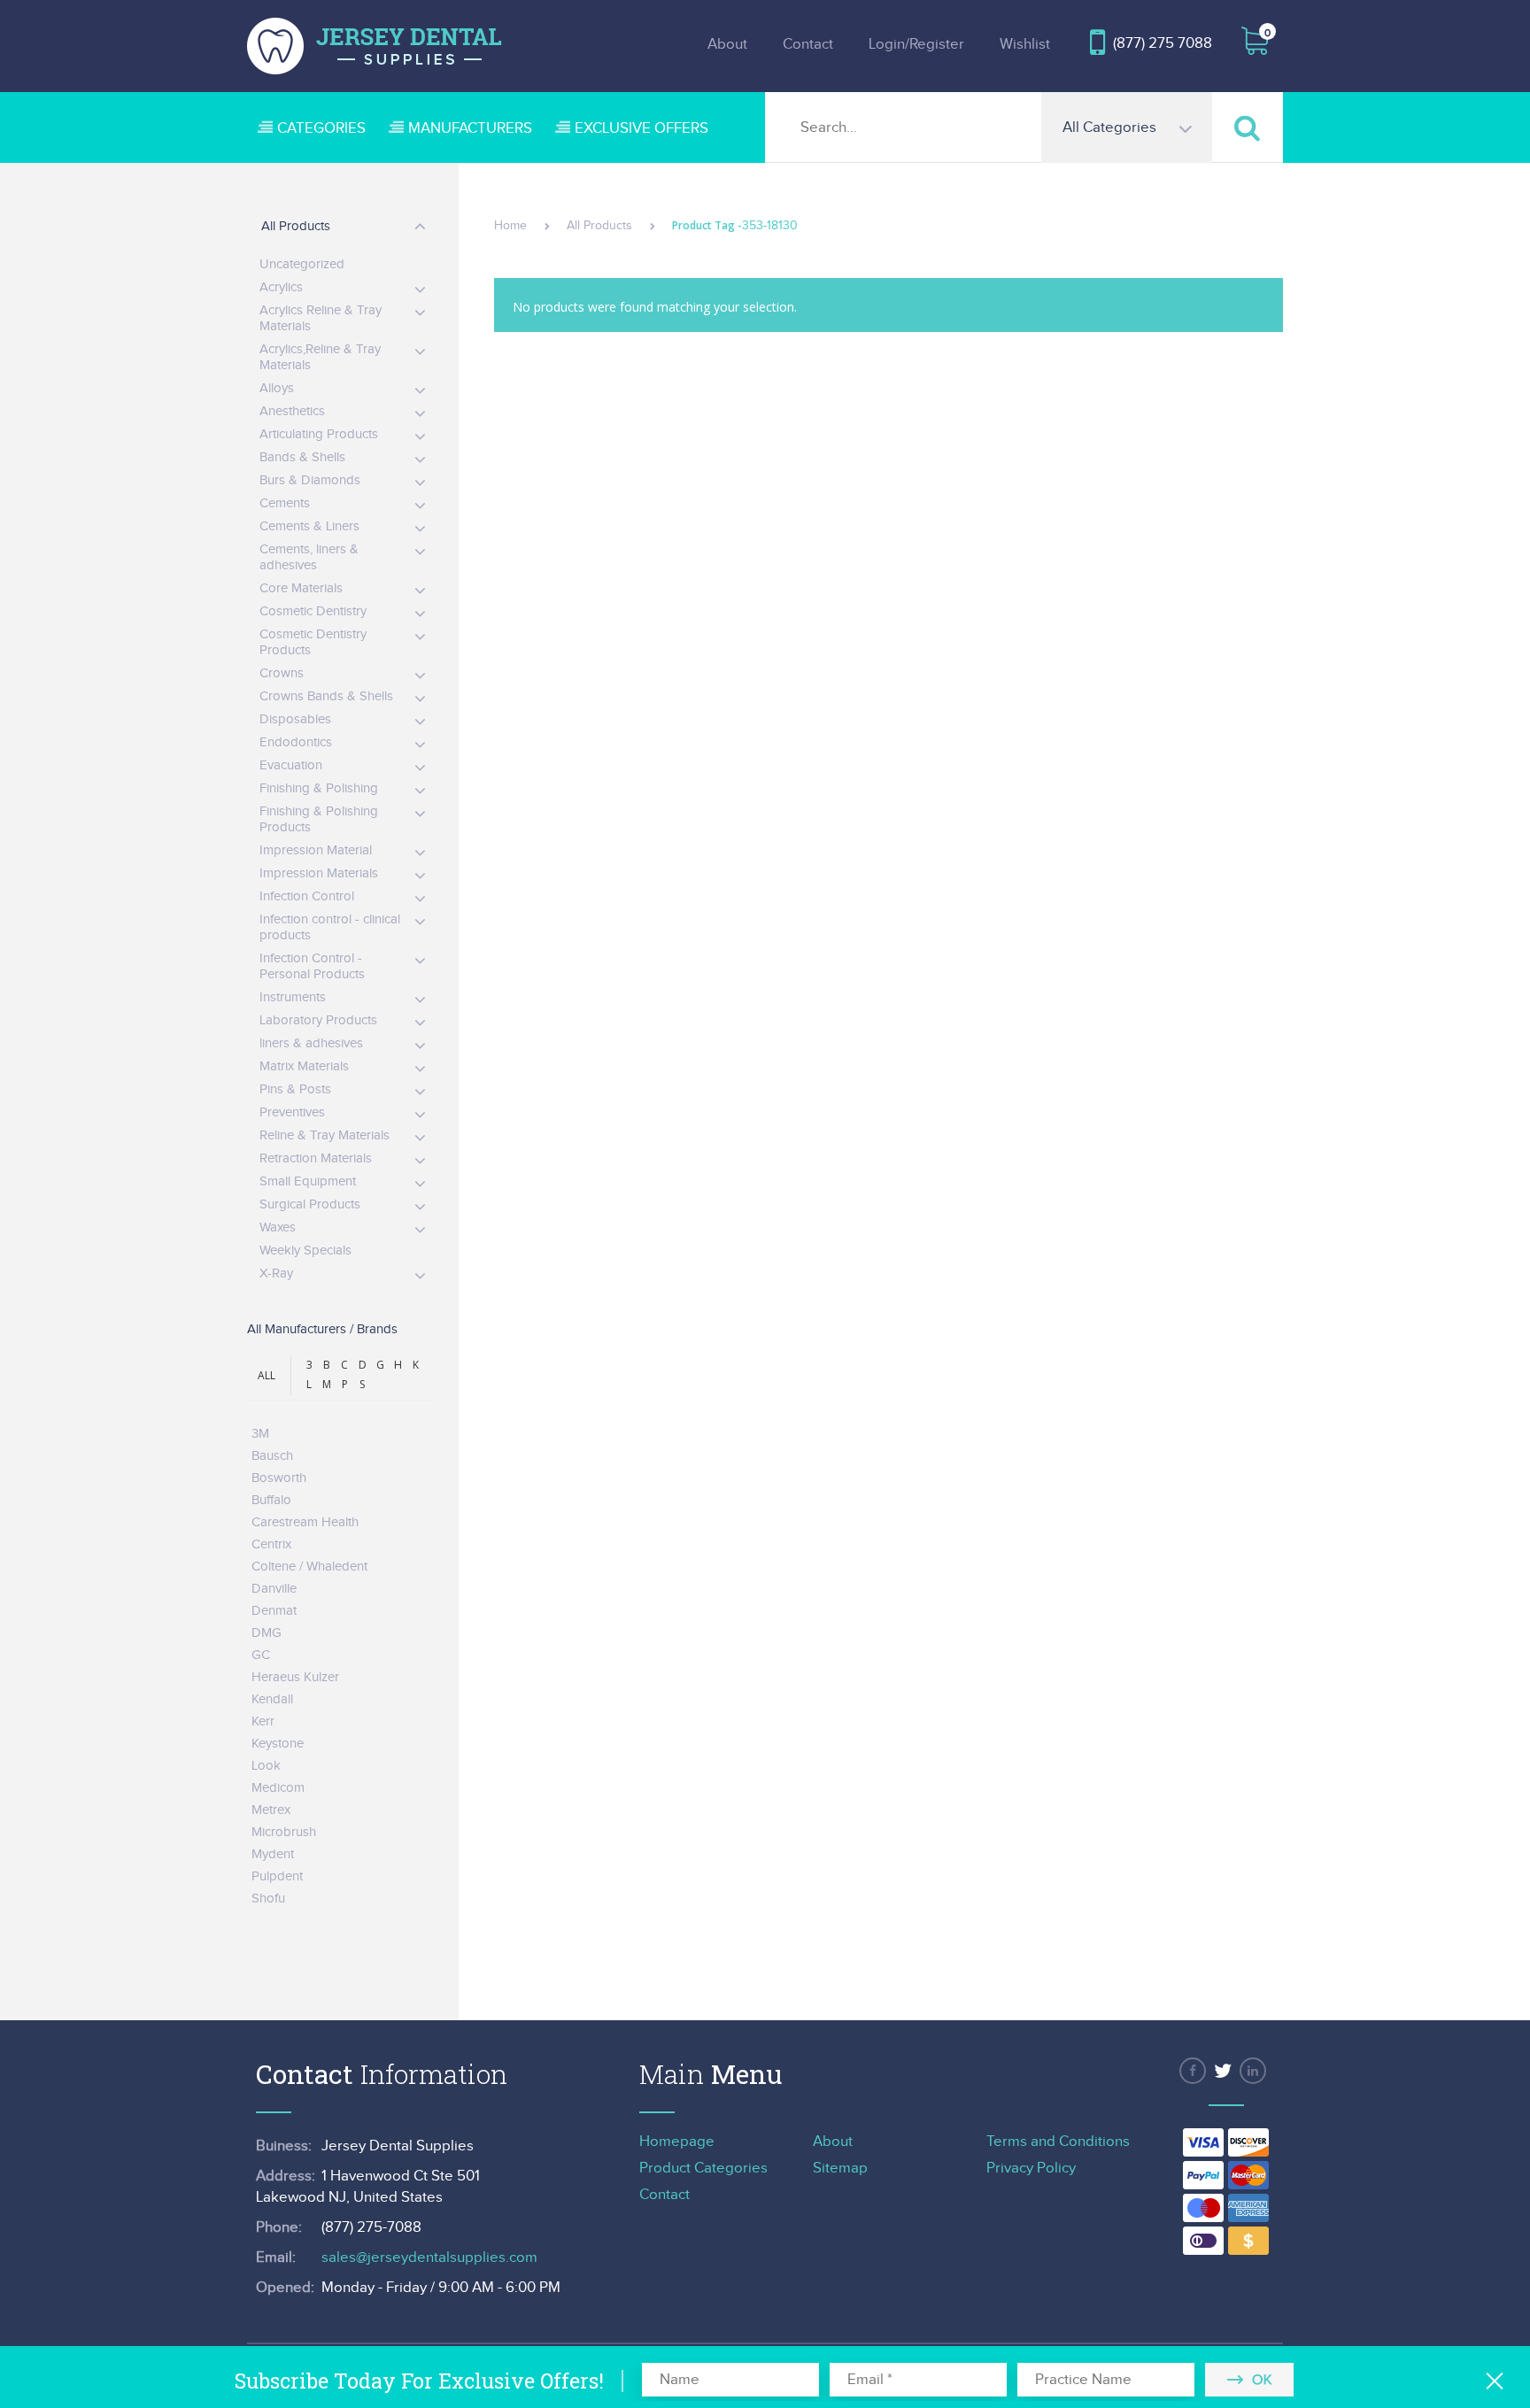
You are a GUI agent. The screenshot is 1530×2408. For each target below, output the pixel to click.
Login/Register (916, 44)
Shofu (268, 1899)
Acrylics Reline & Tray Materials (321, 318)
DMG (267, 1633)
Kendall (272, 1699)
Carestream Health (305, 1522)
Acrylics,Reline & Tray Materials (320, 357)
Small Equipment (308, 1181)
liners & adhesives (311, 1043)
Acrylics (281, 287)
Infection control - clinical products (330, 927)
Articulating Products (319, 434)
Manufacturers (470, 128)
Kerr (263, 1721)
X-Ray (276, 1273)
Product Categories (703, 2168)
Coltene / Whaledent (309, 1567)
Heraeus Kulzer (295, 1677)
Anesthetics (292, 411)
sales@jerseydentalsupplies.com (429, 2257)
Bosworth (279, 1478)
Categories (321, 128)
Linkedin (1253, 2071)
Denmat (274, 1611)
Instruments (293, 997)
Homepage (677, 2142)
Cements (285, 503)
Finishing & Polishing (319, 788)
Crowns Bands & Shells (326, 696)
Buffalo (271, 1500)
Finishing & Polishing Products (319, 819)
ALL (267, 1375)
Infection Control (307, 896)
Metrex (271, 1810)
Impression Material (316, 850)
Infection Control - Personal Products (312, 966)
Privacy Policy (1031, 2168)
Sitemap (840, 2168)
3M (260, 1434)
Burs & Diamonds (310, 480)
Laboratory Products (318, 1020)
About (727, 44)
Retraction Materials (316, 1158)
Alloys (277, 388)
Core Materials (301, 588)
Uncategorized (302, 264)
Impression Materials (319, 873)
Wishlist (1025, 44)
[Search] (1248, 127)
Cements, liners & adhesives (309, 557)
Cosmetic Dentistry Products (313, 642)
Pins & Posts (295, 1089)
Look (266, 1766)
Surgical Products (310, 1204)
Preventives (292, 1112)
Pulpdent (277, 1876)
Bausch (272, 1456)
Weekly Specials (305, 1250)
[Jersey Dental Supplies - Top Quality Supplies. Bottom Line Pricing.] (375, 46)
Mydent (273, 1854)
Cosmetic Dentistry (313, 611)
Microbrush (284, 1832)
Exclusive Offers (641, 128)
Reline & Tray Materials (325, 1135)
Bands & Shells (302, 457)
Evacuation (291, 765)
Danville (274, 1589)
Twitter (1223, 2071)
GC (261, 1655)
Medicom (278, 1788)
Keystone (278, 1744)
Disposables (295, 719)
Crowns (282, 673)
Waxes (278, 1227)
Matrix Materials (304, 1066)
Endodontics (296, 742)
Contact (808, 44)
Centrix (271, 1544)
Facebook (1193, 2071)
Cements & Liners (309, 526)
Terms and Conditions (1058, 2142)
